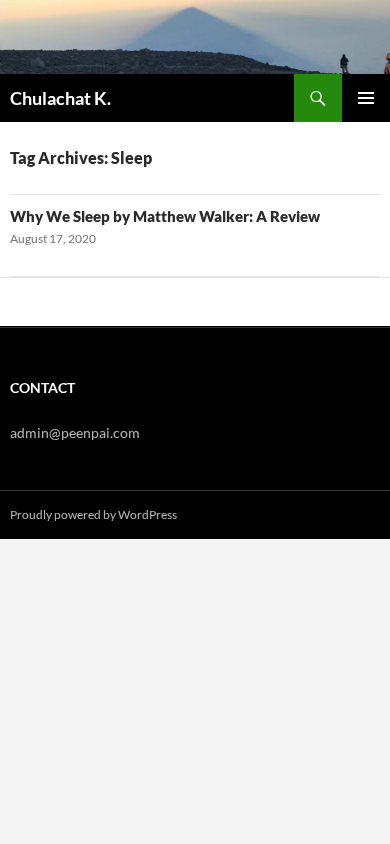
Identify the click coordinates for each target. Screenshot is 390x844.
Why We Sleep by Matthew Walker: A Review (165, 216)
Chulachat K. (60, 98)
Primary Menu (366, 98)
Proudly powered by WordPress (93, 514)
